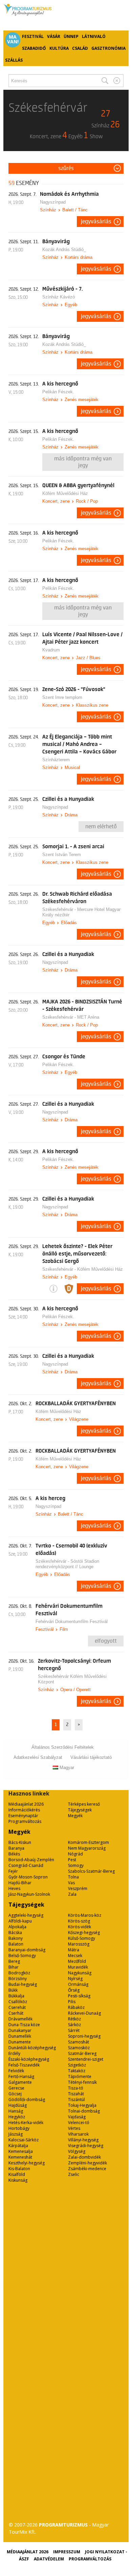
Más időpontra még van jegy (83, 462)
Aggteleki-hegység (26, 1915)
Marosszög (79, 1944)
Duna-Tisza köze (24, 2025)
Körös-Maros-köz (85, 1915)
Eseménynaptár (23, 1816)
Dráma (71, 815)
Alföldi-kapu (20, 1921)
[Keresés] (105, 81)
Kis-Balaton (19, 2169)
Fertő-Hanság (21, 2076)
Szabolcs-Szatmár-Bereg (91, 1871)
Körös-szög (79, 1921)
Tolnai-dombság (84, 2111)
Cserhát (16, 2013)
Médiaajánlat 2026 (26, 1804)
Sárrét (74, 2030)
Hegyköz (17, 2117)
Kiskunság (18, 2180)
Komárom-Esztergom (89, 1842)
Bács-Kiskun (20, 1842)
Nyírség (75, 1979)
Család (80, 48)
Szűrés (66, 168)
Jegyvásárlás (96, 222)
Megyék (75, 1816)
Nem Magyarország (87, 1848)
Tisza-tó (76, 2088)
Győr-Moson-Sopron (28, 1877)
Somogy (76, 1865)
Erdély (14, 2053)
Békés (14, 1854)
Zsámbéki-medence (87, 2169)
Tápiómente (80, 2076)
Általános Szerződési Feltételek (63, 1747)
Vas (71, 1883)
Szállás (14, 60)
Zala (72, 1894)
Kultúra (59, 48)
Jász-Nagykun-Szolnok (29, 1894)
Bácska (15, 1933)
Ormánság (78, 1984)
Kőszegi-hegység (84, 1933)
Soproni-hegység (84, 2036)
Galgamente (20, 2082)
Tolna (73, 1877)
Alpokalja (17, 1927)
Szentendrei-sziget (86, 2059)
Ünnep (71, 36)
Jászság (16, 2134)
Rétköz (74, 2019)
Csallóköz (18, 2002)
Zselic (74, 2174)
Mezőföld (77, 1961)
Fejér (13, 1871)
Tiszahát (76, 2094)
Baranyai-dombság (27, 1950)
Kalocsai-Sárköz (24, 2140)
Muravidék (78, 1967)
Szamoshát (79, 2042)
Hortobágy (19, 2128)
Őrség (74, 1990)
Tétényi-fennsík (82, 2082)
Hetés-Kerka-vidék (26, 2123)
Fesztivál (33, 36)
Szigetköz (77, 2065)
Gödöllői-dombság (27, 2100)
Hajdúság (18, 2105)
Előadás (69, 923)
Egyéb (71, 305)
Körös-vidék (80, 1927)
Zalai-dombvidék (84, 2157)
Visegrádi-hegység (86, 2146)
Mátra (74, 1950)
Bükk (13, 1990)
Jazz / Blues (88, 658)
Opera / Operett (75, 1690)
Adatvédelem (49, 2559)
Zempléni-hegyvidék (87, 2163)
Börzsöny (18, 1979)
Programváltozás (25, 1821)
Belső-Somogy (22, 1956)
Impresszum (67, 2552)
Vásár (54, 36)
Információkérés (24, 1810)
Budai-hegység (23, 1984)
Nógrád (75, 1854)
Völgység (77, 2151)
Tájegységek (80, 1810)
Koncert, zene (56, 501)
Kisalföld (17, 2174)
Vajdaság (77, 2117)
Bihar (14, 1967)
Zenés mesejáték (82, 400)
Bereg (14, 1961)
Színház (48, 210)
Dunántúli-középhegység (32, 2048)
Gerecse (16, 2088)
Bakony (16, 1938)
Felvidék (16, 2071)
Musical (72, 767)
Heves (14, 1888)
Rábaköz (76, 2007)
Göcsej (15, 2094)
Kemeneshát (20, 2157)
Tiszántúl (76, 2100)
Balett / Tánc (75, 210)
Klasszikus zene (92, 705)
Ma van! (13, 39)
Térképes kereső (84, 1804)
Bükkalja (16, 1996)
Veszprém (78, 1888)
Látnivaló (94, 36)
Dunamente (20, 2042)
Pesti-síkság (79, 1996)
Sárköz (74, 2025)
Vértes (74, 2128)
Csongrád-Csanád (26, 1865)
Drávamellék (20, 2019)
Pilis (72, 2002)
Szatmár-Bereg (82, 2053)
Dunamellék (20, 2036)
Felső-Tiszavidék (24, 2065)
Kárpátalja (18, 2146)
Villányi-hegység (83, 2140)
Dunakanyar (20, 2030)
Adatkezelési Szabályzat (38, 1757)
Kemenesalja (21, 2151)
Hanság (16, 2111)
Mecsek (75, 1956)
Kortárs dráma (79, 257)
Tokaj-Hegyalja (82, 2105)
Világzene (79, 1419)
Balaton (16, 1944)
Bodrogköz (19, 1973)
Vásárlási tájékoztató (91, 1757)
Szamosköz (79, 2048)
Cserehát (17, 2007)
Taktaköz (77, 2071)
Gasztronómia (108, 48)
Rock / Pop (87, 501)
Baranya (16, 1848)
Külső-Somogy (82, 1938)
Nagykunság (80, 1973)
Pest (72, 1860)
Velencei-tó (79, 2123)
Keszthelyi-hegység (27, 2163)
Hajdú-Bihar (20, 1883)
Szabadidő (34, 48)
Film (64, 1629)
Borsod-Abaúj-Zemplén (31, 1860)
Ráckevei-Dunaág (84, 2013)
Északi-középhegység (29, 2059)
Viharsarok (78, 2134)
